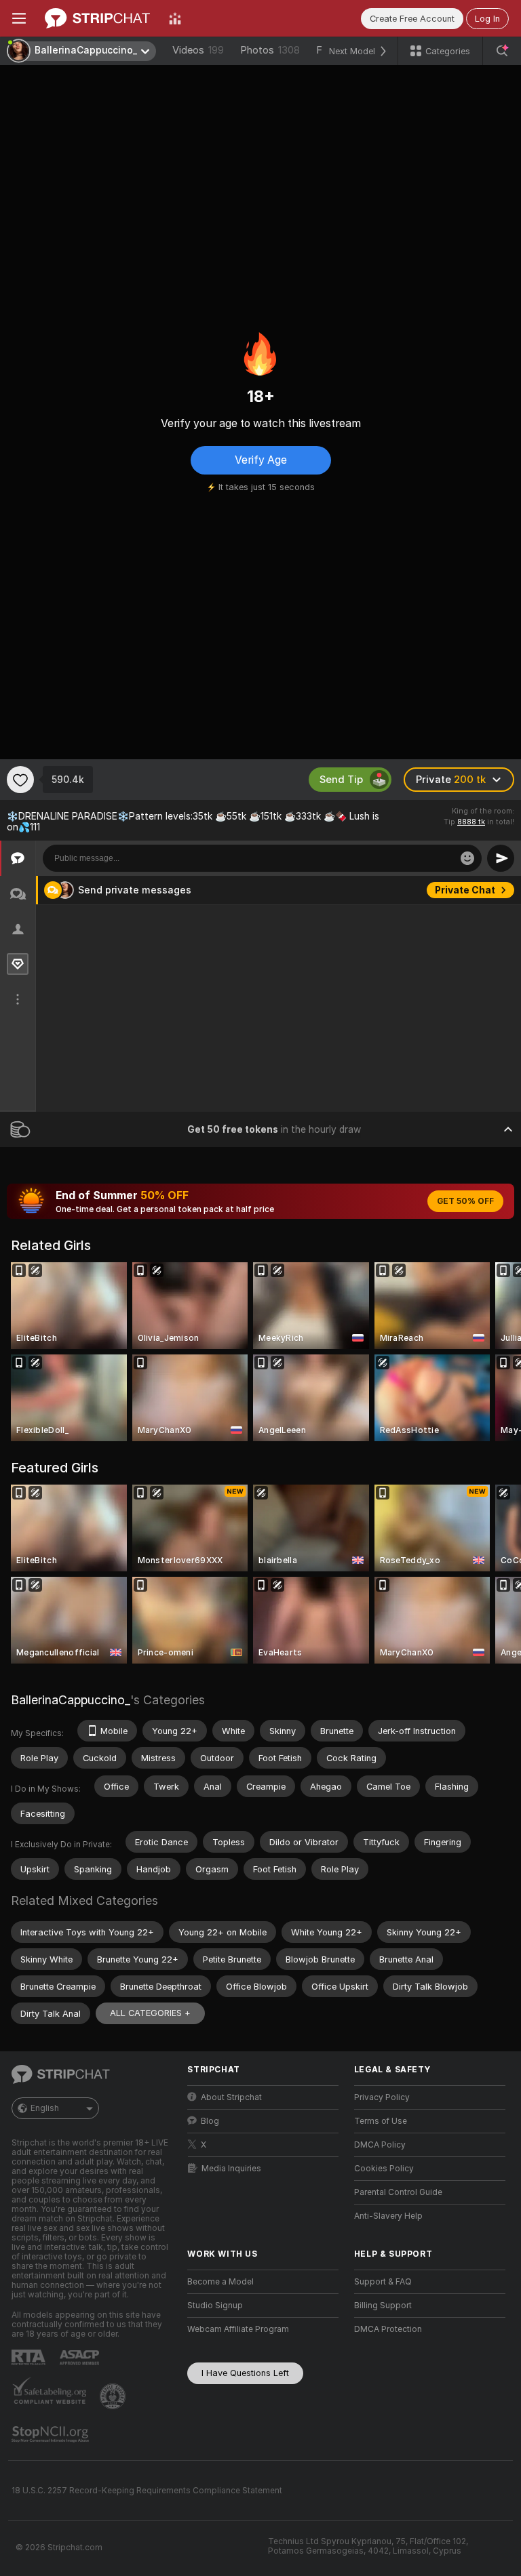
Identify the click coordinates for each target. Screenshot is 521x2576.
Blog (210, 2121)
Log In (487, 19)
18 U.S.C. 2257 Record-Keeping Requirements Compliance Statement (147, 2491)
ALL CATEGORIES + (150, 2013)
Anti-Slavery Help (388, 2216)
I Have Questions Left (245, 2373)
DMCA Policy (380, 2145)
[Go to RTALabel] (30, 2357)
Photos (270, 50)
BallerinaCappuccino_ (71, 1700)
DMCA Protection (388, 2329)
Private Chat (465, 890)
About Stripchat (231, 2097)
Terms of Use (381, 2121)
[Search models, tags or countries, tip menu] (502, 51)
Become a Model (220, 2282)
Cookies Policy (384, 2169)
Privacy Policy (382, 2097)
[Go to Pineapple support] (114, 2396)
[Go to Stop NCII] (52, 2434)
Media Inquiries (231, 2169)
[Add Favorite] (20, 780)
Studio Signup (215, 2306)
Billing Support (383, 2306)
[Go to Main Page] (97, 18)
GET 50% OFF (465, 1201)
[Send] (501, 858)
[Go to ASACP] (81, 2358)
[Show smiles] (467, 858)
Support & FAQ (383, 2282)
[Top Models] (175, 18)
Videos (198, 50)
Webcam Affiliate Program (238, 2329)
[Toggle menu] (19, 18)
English (45, 2108)
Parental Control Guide (398, 2192)
